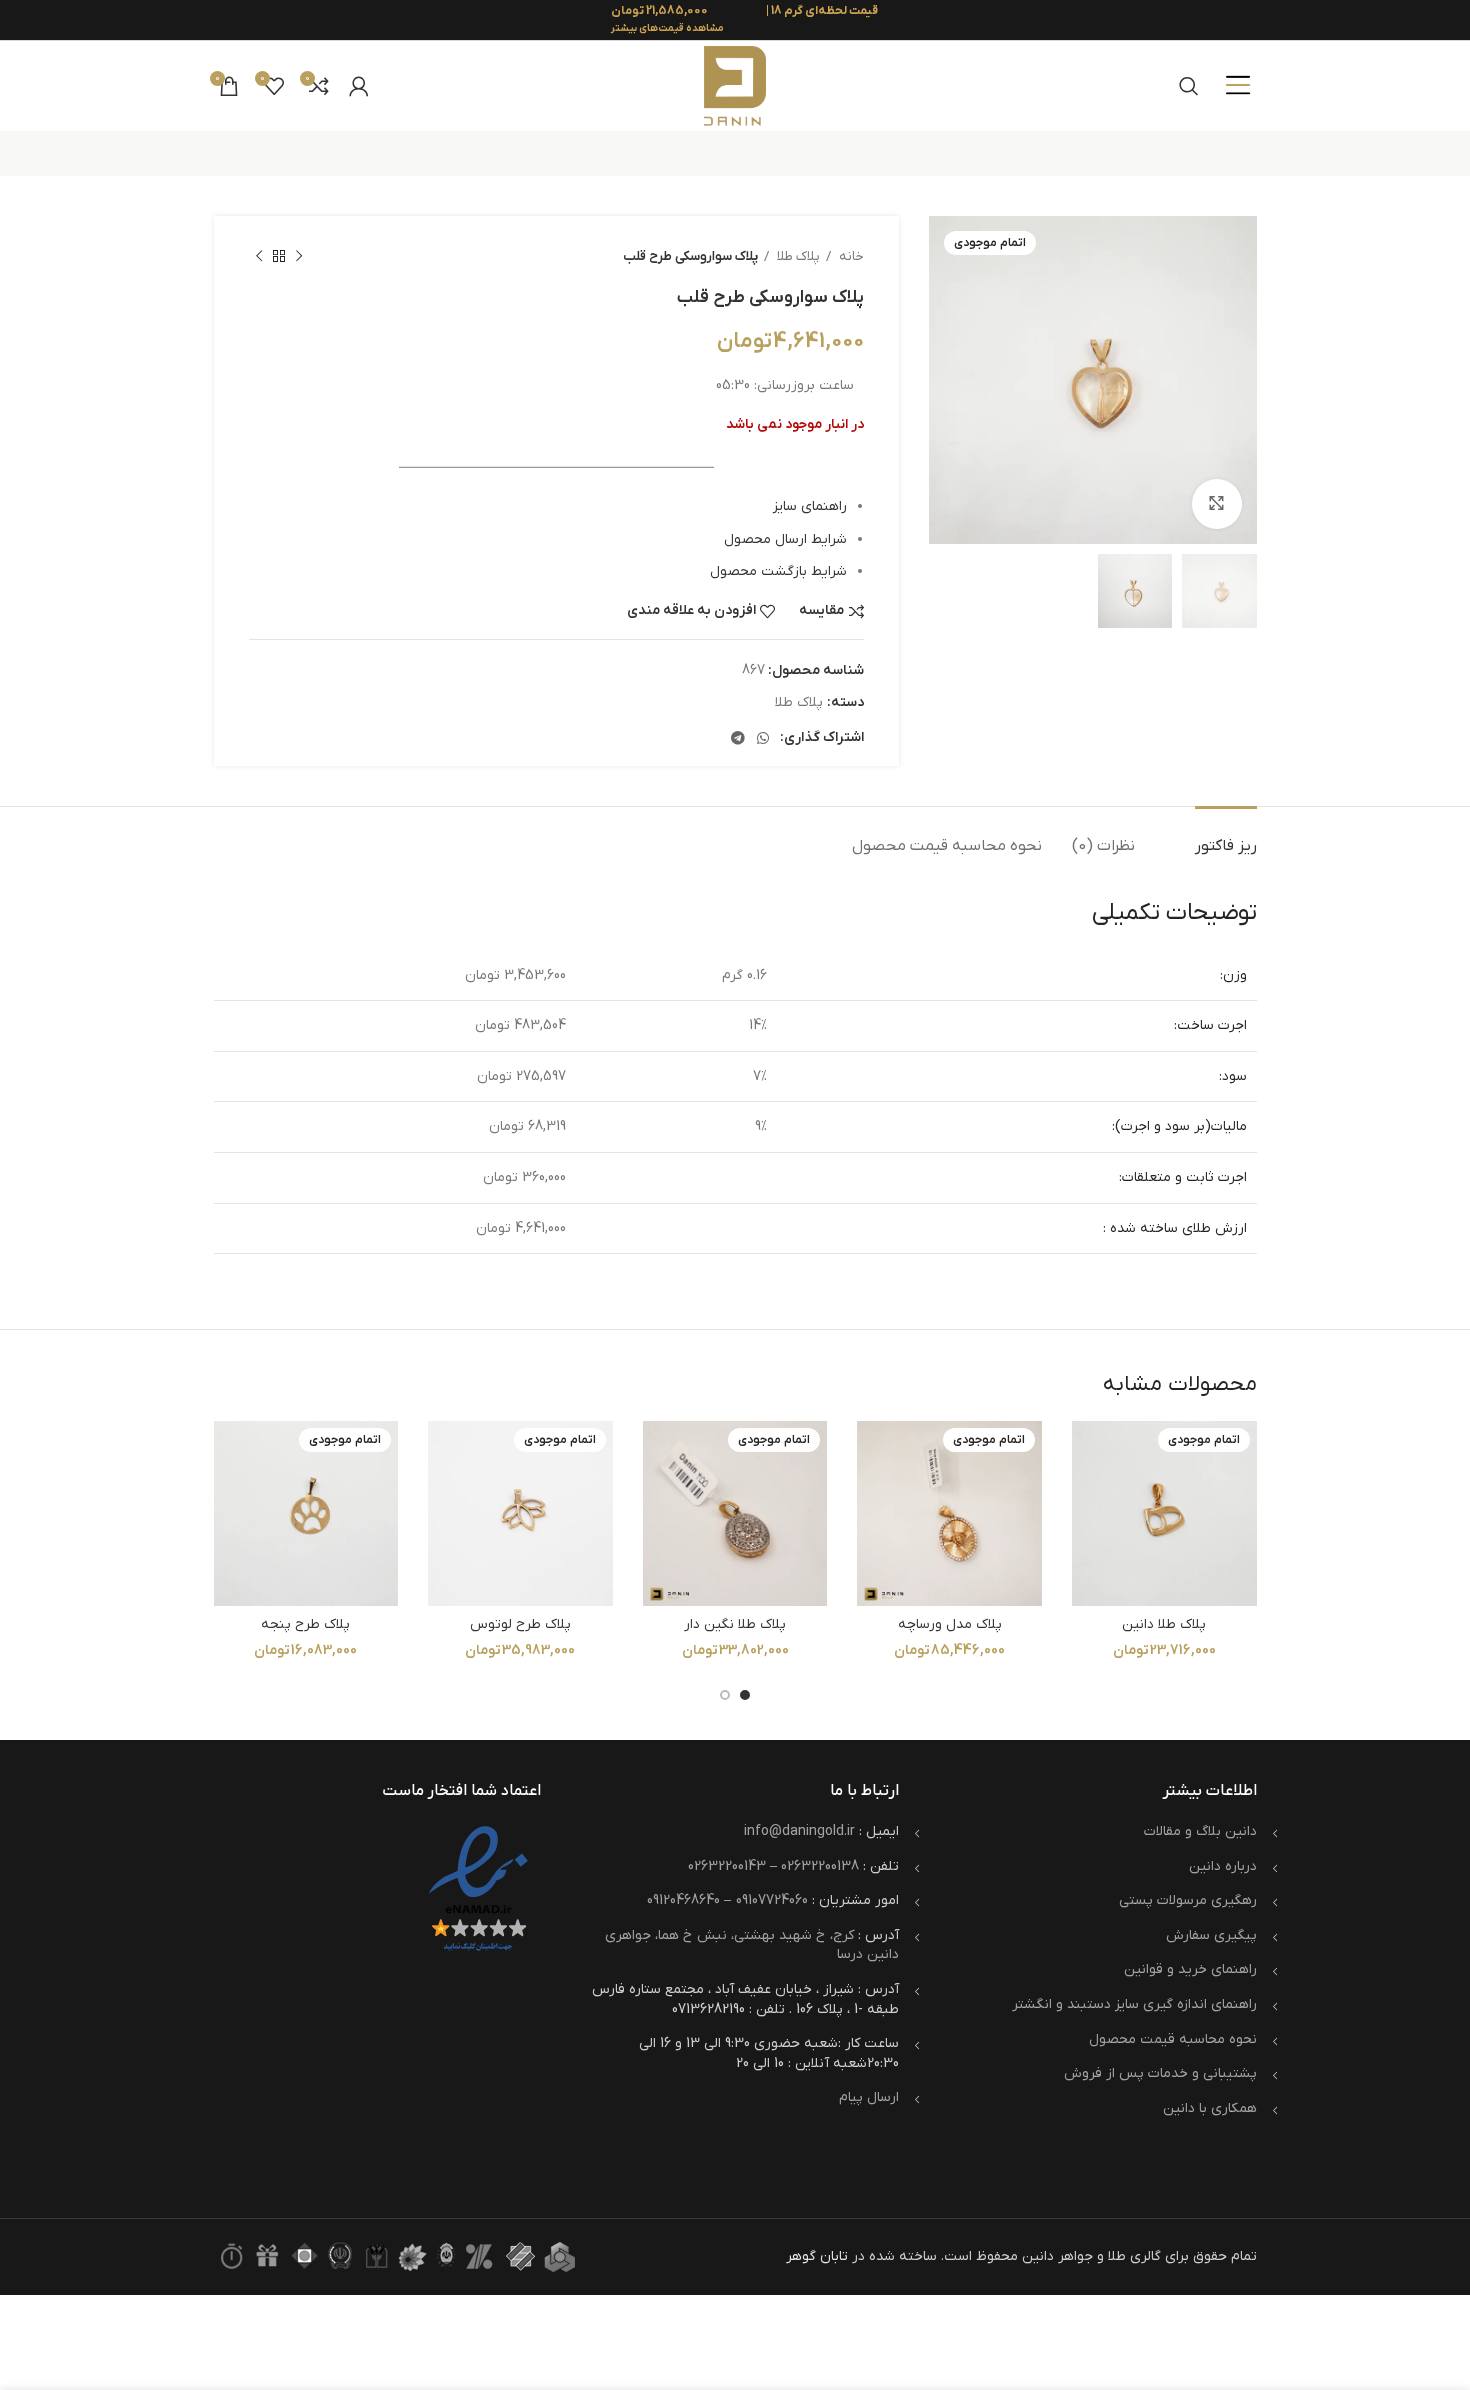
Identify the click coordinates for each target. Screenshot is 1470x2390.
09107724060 (772, 1900)
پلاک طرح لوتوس (520, 1624)
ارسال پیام (869, 2097)
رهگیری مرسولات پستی (1188, 1900)
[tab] (1226, 836)
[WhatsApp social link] (763, 738)
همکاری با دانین (1210, 2108)
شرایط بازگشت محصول (778, 571)
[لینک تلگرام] (738, 738)
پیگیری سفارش (1211, 1935)
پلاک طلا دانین (1164, 1624)
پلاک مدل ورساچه (950, 1624)
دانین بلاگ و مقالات (1200, 1831)
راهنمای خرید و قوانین (1190, 1969)
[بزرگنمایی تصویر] (1217, 504)
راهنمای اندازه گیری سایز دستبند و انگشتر (1134, 2004)
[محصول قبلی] (299, 257)
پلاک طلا (797, 256)
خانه (850, 256)
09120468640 (683, 1900)
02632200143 (727, 1866)
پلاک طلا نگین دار (735, 1624)
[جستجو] (1189, 86)
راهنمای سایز (810, 506)
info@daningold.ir (799, 1831)
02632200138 (820, 1866)
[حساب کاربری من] (359, 86)
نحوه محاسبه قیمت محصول (1173, 2039)
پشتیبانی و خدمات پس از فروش (1160, 2073)
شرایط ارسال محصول (785, 539)
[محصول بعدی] (259, 257)
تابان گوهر (817, 2256)
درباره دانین (1223, 1866)
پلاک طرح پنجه (305, 1624)
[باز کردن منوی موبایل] (1238, 86)
